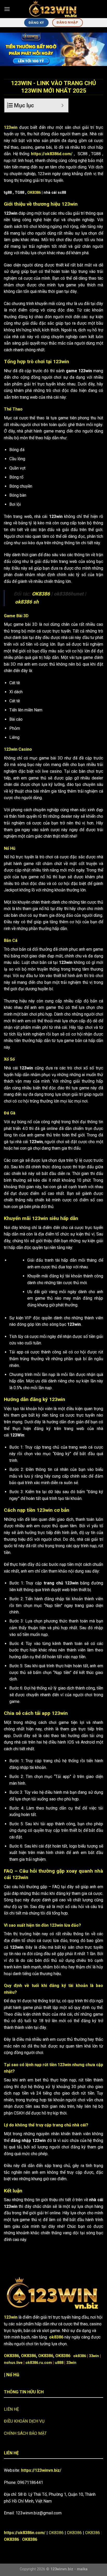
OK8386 (34, 193)
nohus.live (13, 2363)
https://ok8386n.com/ (25, 2533)
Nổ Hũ (13, 2375)
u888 (59, 2363)
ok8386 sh (27, 602)
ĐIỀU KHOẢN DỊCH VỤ (24, 2421)
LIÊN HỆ (11, 2409)
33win (94, 2356)
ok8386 (56, 2337)
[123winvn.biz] (53, 9)
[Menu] (7, 9)
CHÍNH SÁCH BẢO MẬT (25, 2433)
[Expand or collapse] (62, 105)
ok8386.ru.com (39, 2363)
